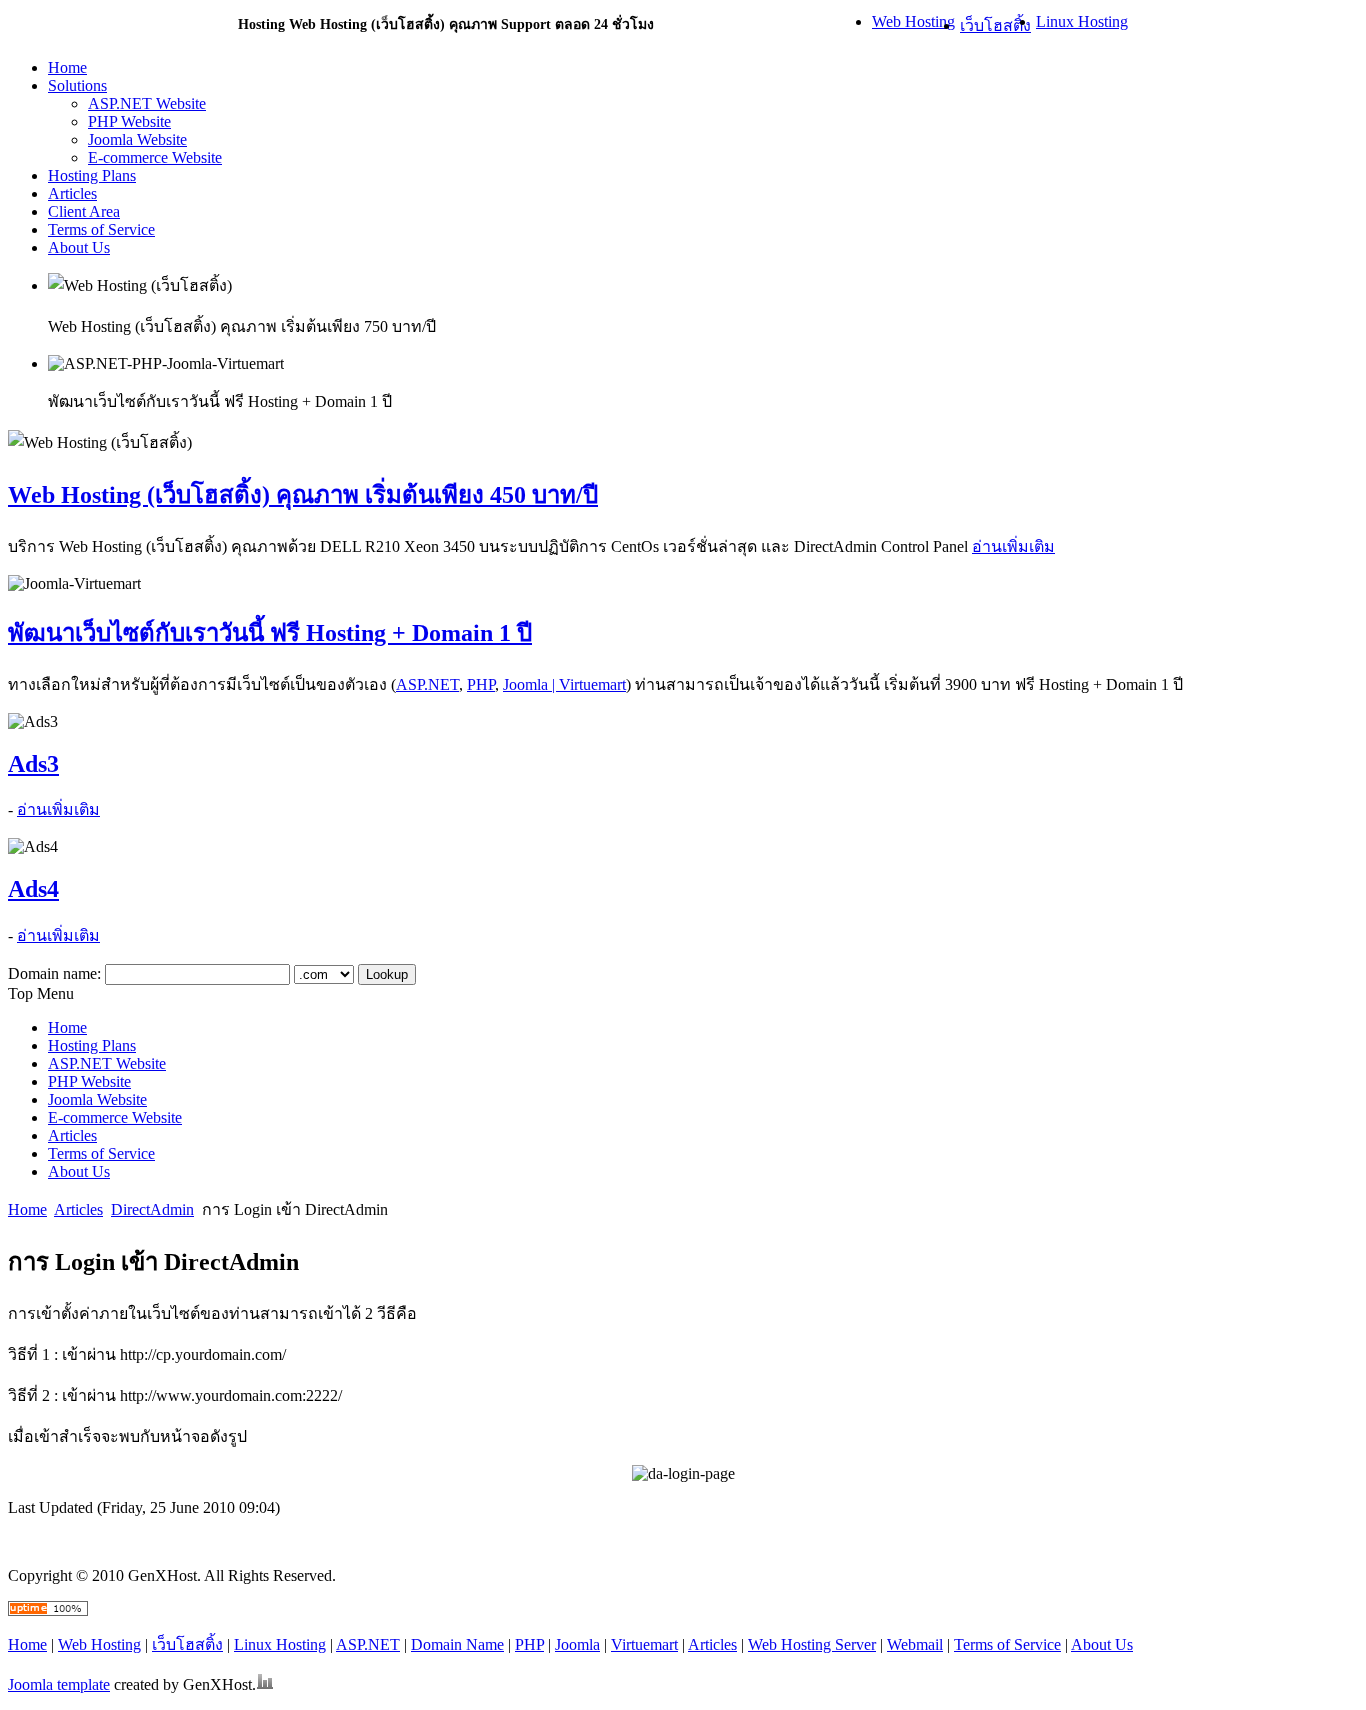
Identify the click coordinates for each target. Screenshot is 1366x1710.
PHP (481, 684)
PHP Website (129, 121)
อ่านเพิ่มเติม (1013, 546)
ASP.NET (427, 684)
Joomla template (59, 1684)
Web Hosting (913, 21)
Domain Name (457, 1644)
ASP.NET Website (147, 103)
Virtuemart (644, 1644)
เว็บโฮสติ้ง (995, 25)
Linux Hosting (1082, 21)
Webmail (915, 1644)
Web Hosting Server (812, 1644)
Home (27, 1209)
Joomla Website (137, 139)
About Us (1102, 1644)
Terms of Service (1007, 1644)
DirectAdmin (152, 1209)
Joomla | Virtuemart (564, 684)
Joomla (577, 1644)
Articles (78, 1209)
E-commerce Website (155, 157)
